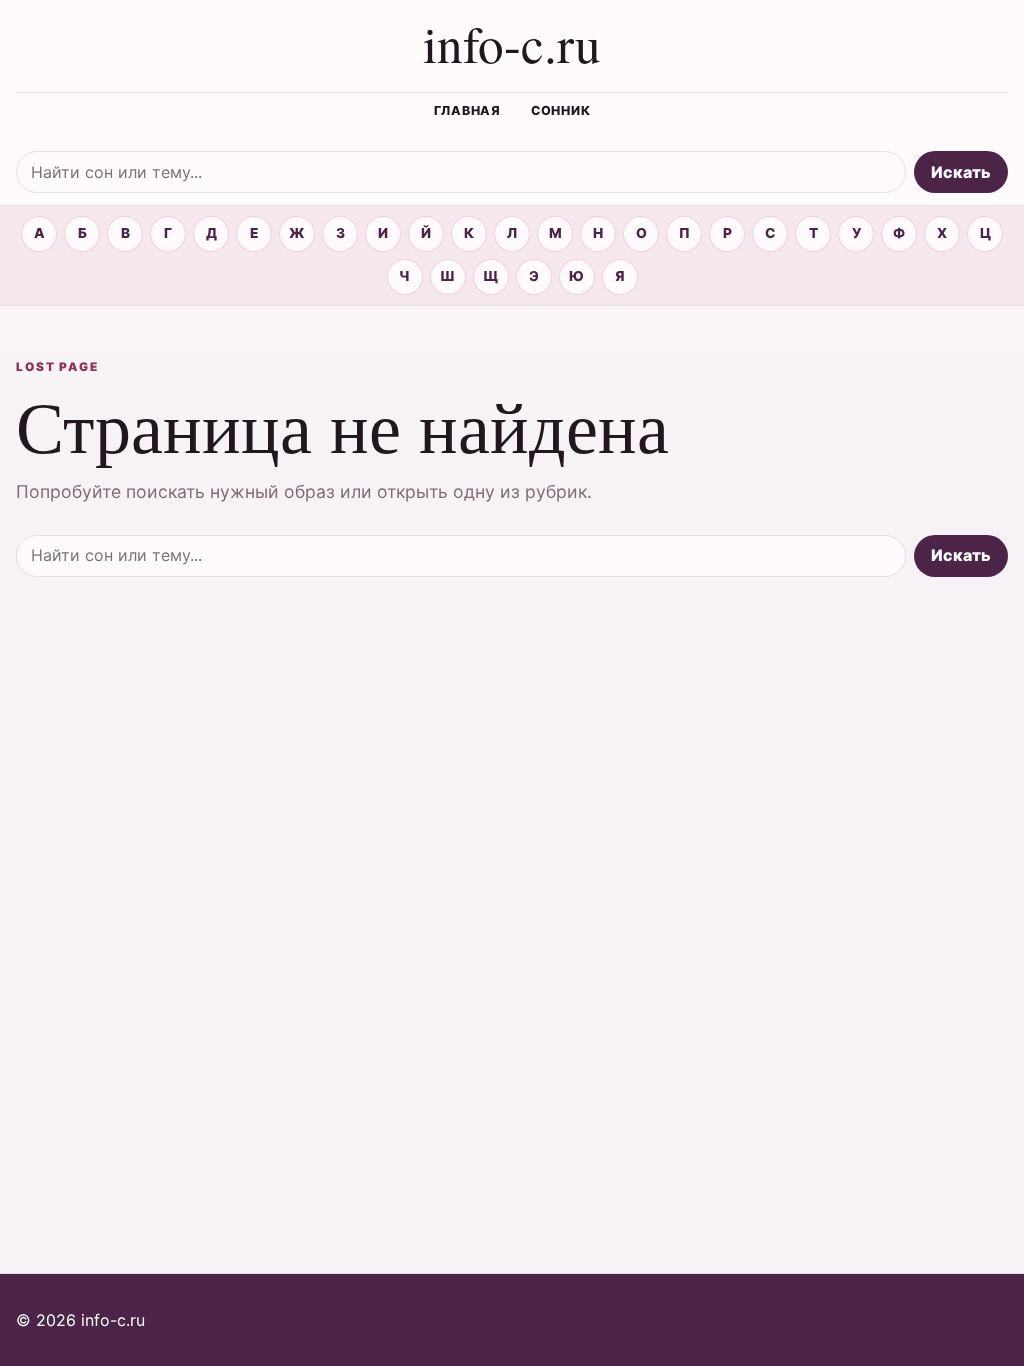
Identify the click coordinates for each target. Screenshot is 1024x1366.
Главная (467, 110)
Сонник (561, 110)
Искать (961, 172)
